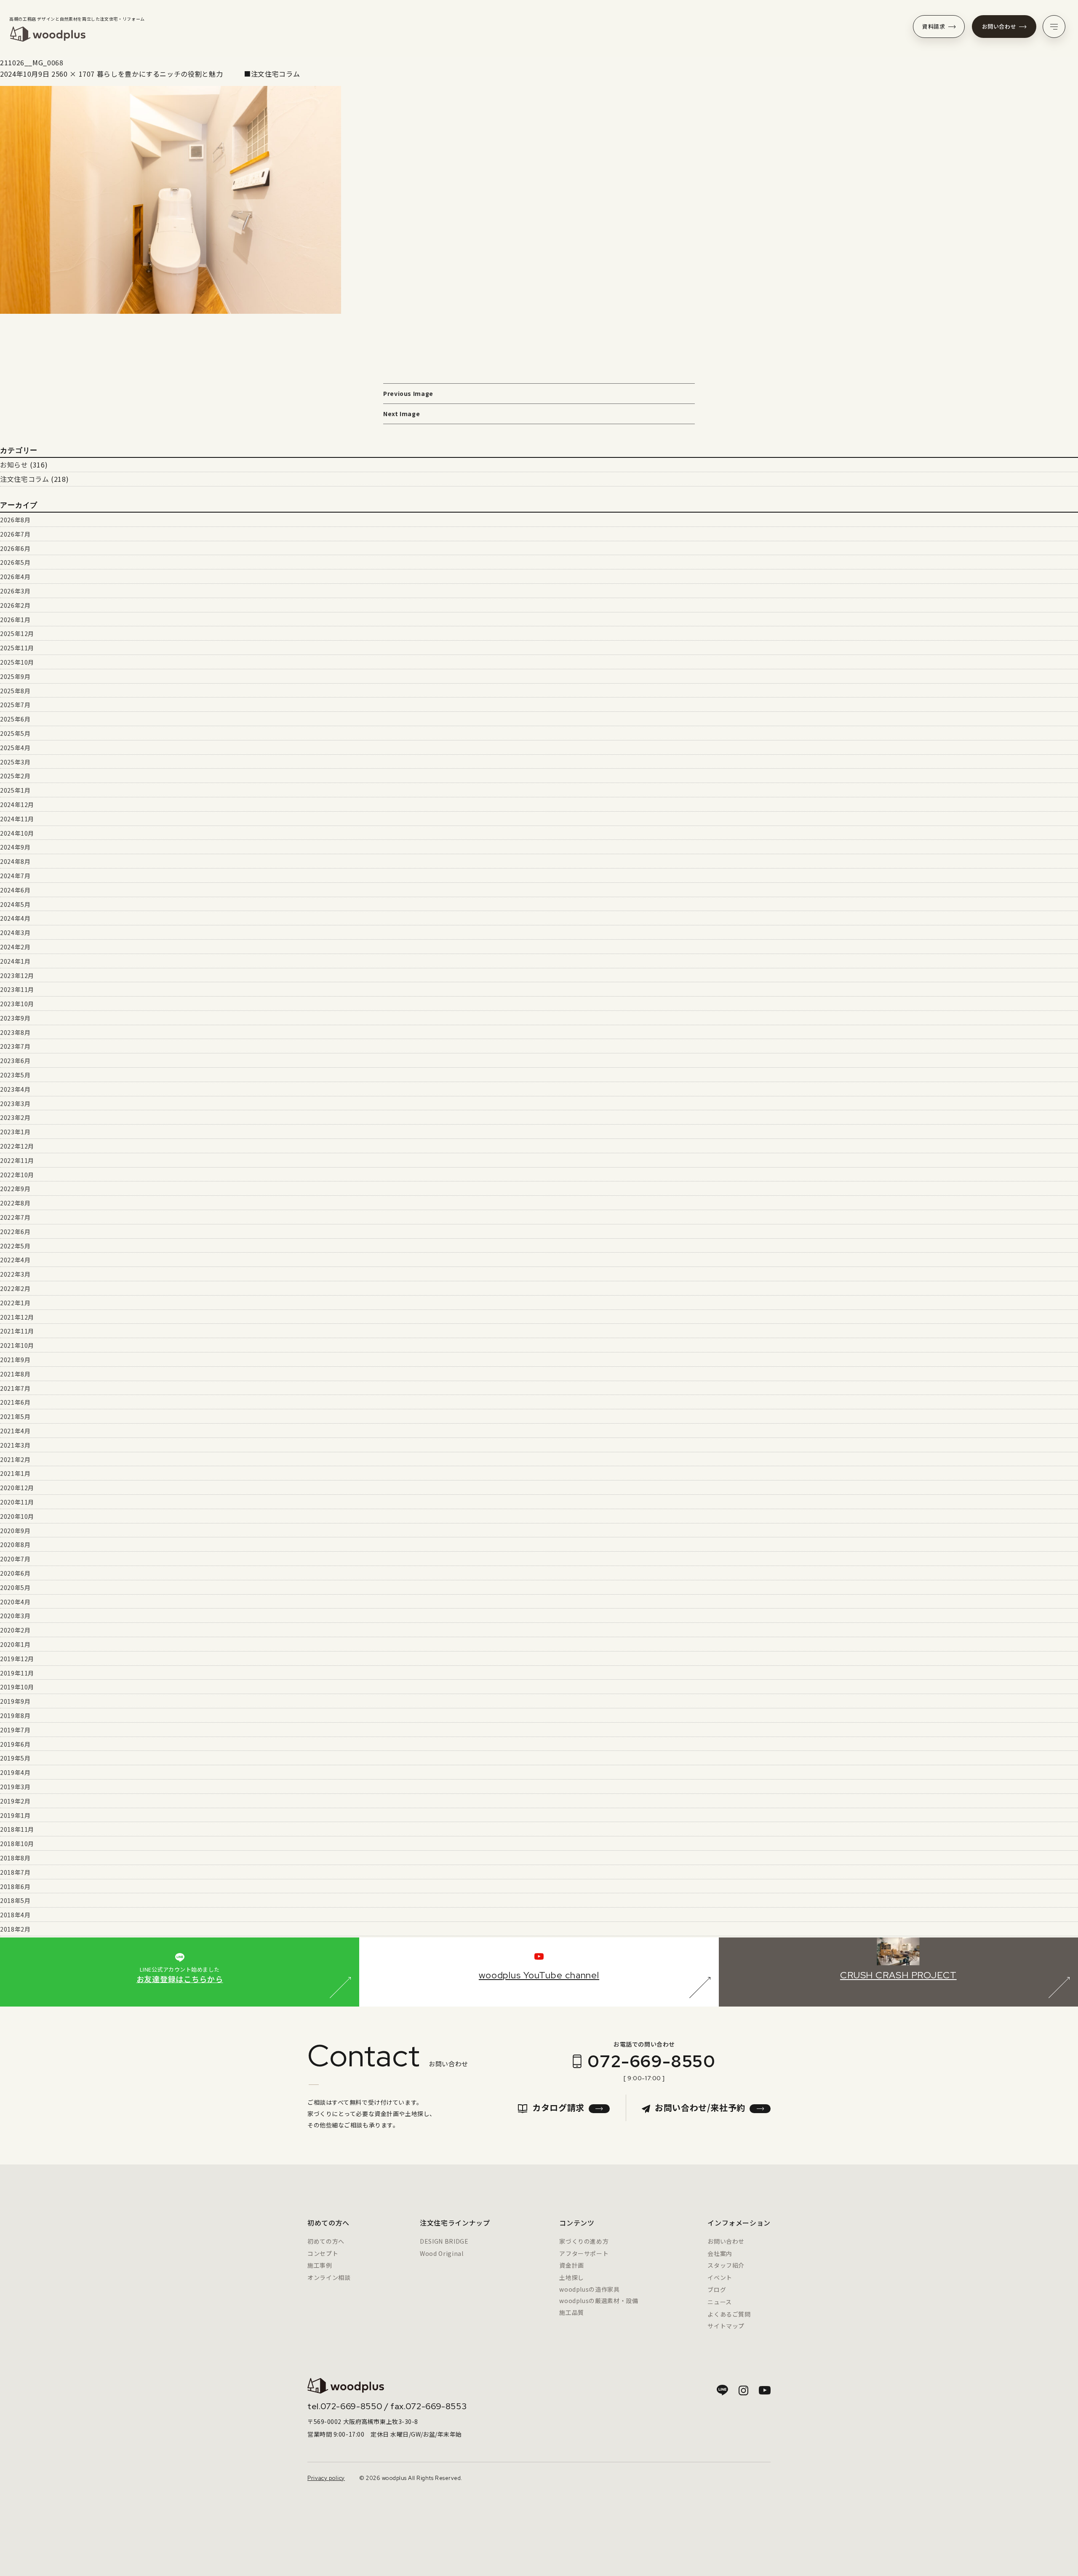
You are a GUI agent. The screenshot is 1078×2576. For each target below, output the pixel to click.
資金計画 (572, 2265)
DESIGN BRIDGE (444, 2241)
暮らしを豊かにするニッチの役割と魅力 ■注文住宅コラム (199, 74)
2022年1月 (15, 1303)
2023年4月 (15, 1089)
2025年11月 (17, 648)
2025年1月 (15, 790)
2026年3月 (15, 591)
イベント (720, 2277)
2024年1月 (15, 961)
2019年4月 (15, 1772)
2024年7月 (15, 876)
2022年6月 (15, 1232)
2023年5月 (15, 1075)
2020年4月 (15, 1602)
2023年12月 (17, 975)
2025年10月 (17, 662)
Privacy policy (326, 2478)
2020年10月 (17, 1516)
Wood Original (442, 2253)
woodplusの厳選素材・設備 (599, 2301)
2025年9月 (15, 676)
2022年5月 (15, 1246)
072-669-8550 (651, 2061)
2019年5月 (15, 1758)
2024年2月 (15, 947)
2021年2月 (15, 1459)
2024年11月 (17, 819)
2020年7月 (15, 1559)
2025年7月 (15, 705)
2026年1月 (15, 620)
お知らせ (14, 465)
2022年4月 (15, 1260)
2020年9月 (15, 1531)
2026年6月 (15, 548)
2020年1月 (15, 1644)
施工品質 (572, 2312)
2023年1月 (15, 1132)
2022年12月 (17, 1146)
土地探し (572, 2277)
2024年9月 (15, 847)
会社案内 (720, 2253)
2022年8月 (15, 1203)
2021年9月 (15, 1360)
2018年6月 (15, 1887)
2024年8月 (15, 861)
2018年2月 (15, 1929)
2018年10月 (17, 1844)
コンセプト (323, 2253)
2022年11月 (17, 1160)
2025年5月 (15, 733)
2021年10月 (17, 1345)
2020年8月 (15, 1545)
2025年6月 (15, 719)
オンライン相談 (329, 2277)
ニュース (720, 2302)
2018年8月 (15, 1858)
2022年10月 (17, 1175)
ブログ (717, 2290)
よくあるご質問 (729, 2314)
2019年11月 (17, 1673)
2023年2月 (15, 1117)
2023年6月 (15, 1061)
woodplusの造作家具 (589, 2289)
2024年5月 (15, 904)
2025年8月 (15, 691)
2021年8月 (15, 1374)
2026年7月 (15, 534)
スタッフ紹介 (726, 2265)
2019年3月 (15, 1787)
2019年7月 (15, 1730)
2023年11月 (17, 989)
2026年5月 (15, 562)
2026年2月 (15, 605)
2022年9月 (15, 1189)
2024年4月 (15, 918)
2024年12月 (17, 804)
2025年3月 (15, 762)
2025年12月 (17, 633)
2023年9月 (15, 1018)
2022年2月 (15, 1288)
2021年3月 (15, 1445)
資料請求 (934, 26)
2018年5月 (15, 1900)
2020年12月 (17, 1488)
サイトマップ (726, 2326)
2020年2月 (15, 1630)
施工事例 (320, 2265)
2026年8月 (15, 520)
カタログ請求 (558, 2107)
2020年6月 (15, 1573)
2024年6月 (15, 890)
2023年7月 (15, 1046)
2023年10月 (17, 1004)
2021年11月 (17, 1331)
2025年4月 (15, 748)
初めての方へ (326, 2241)
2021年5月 (15, 1416)
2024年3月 (15, 933)
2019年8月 (15, 1716)
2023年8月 (15, 1032)
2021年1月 (15, 1473)
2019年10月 (17, 1687)
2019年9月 (15, 1701)
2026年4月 (15, 577)
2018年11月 (17, 1829)
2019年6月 (15, 1744)
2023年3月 (15, 1104)
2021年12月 (17, 1317)
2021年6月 (15, 1402)
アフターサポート (584, 2253)
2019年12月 (17, 1659)
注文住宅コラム (24, 479)
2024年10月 (17, 833)
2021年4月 (15, 1431)
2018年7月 (15, 1872)
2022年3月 (15, 1274)
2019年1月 (15, 1815)
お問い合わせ (999, 26)
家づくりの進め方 (584, 2241)
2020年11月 (17, 1502)
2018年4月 (15, 1915)
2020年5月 (15, 1587)
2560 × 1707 (73, 74)
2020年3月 (15, 1616)
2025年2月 (15, 776)
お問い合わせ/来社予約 (700, 2107)
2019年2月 (15, 1801)
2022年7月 (15, 1217)
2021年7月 (15, 1388)
